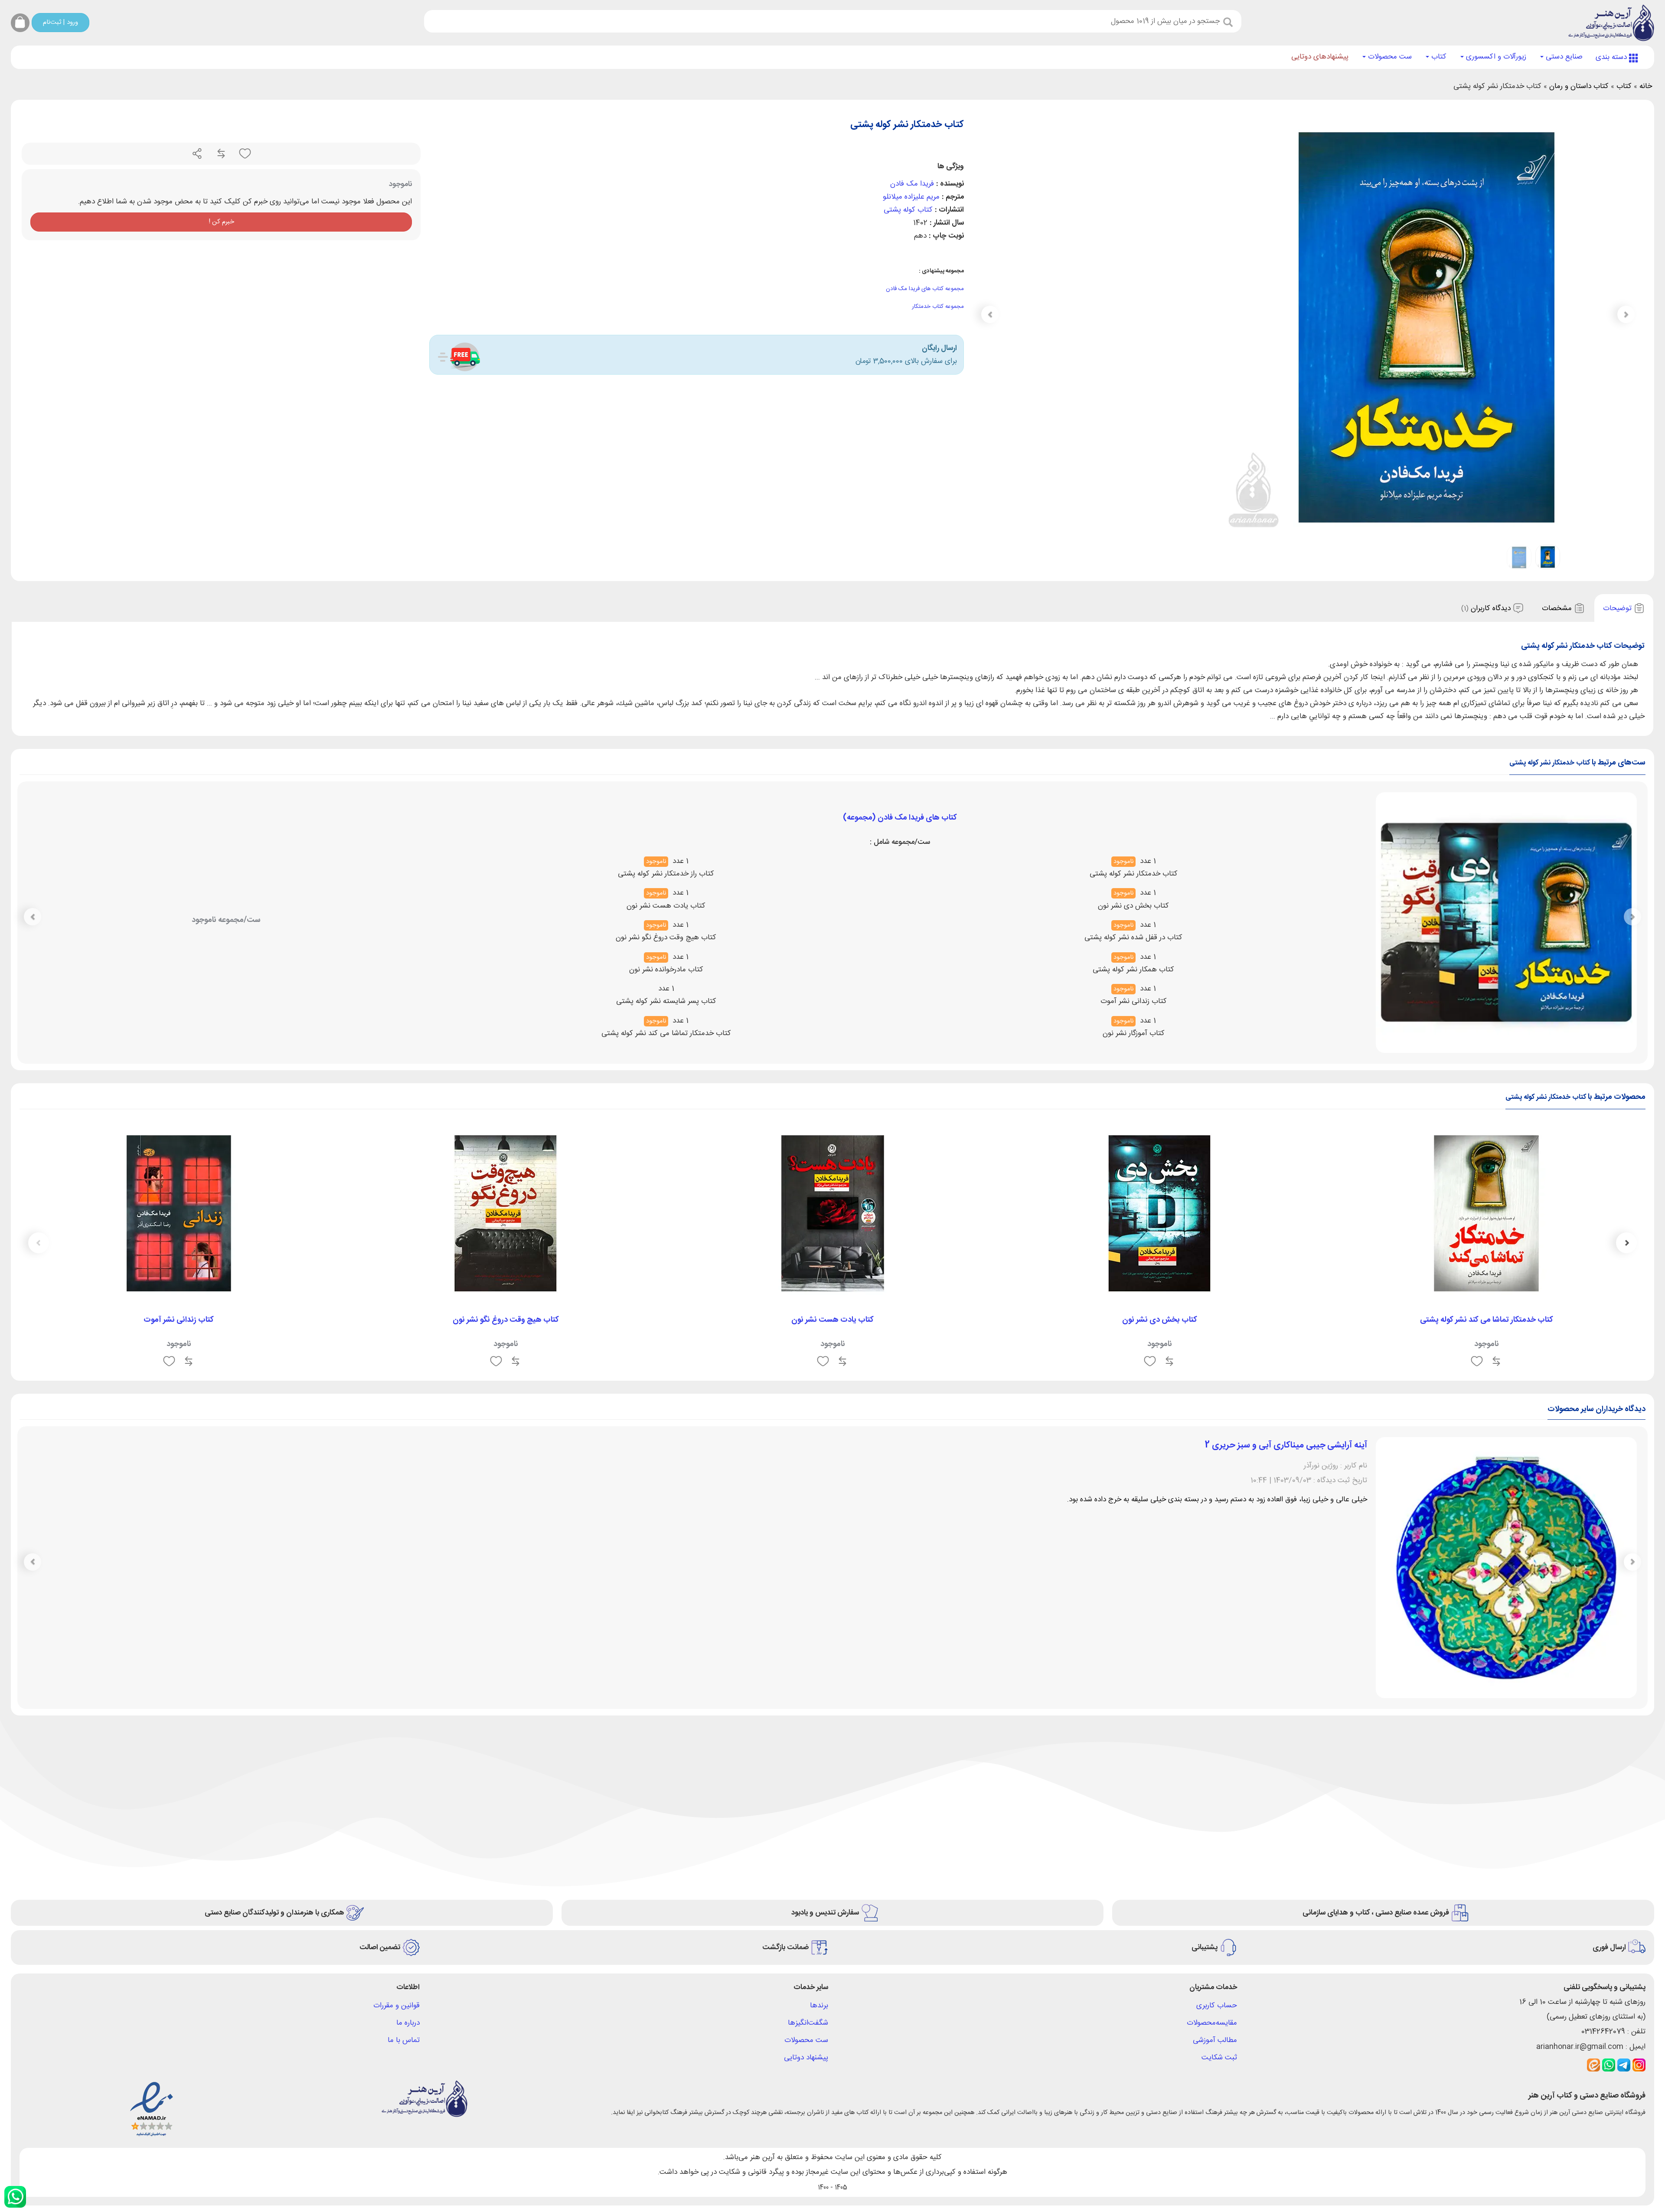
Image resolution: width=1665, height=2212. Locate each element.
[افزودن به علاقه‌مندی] (244, 154)
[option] (1486, 1249)
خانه (1646, 86)
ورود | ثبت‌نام (60, 22)
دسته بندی (1612, 57)
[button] (990, 314)
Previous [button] (1626, 1243)
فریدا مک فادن (912, 184)
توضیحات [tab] (1618, 608)
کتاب (1438, 57)
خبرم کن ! (221, 222)
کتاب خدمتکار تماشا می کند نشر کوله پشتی (1487, 1320)
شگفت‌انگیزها (808, 1830)
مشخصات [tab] (1558, 608)
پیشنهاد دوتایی (806, 1865)
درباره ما (408, 1830)
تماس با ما (404, 1847)
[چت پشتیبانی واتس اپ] (15, 2197)
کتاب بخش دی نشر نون (1160, 1320)
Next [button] (39, 1243)
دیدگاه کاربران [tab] (1487, 608)
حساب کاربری (1217, 1813)
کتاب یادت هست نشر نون (832, 1320)
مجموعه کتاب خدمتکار (938, 307)
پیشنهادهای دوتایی (1320, 57)
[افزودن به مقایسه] (220, 154)
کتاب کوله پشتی (908, 210)
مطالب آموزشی (1215, 1847)
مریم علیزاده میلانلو (911, 197)
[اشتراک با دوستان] (197, 154)
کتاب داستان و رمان (1579, 86)
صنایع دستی (1563, 57)
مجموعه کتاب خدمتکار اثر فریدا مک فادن (900, 882)
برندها (819, 1813)
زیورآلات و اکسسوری (1495, 57)
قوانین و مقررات (397, 1813)
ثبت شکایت (1219, 1865)
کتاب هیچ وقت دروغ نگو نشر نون (506, 1320)
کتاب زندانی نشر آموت (179, 1320)
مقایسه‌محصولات (1212, 1830)
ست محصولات (1389, 57)
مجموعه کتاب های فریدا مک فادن (925, 289)
